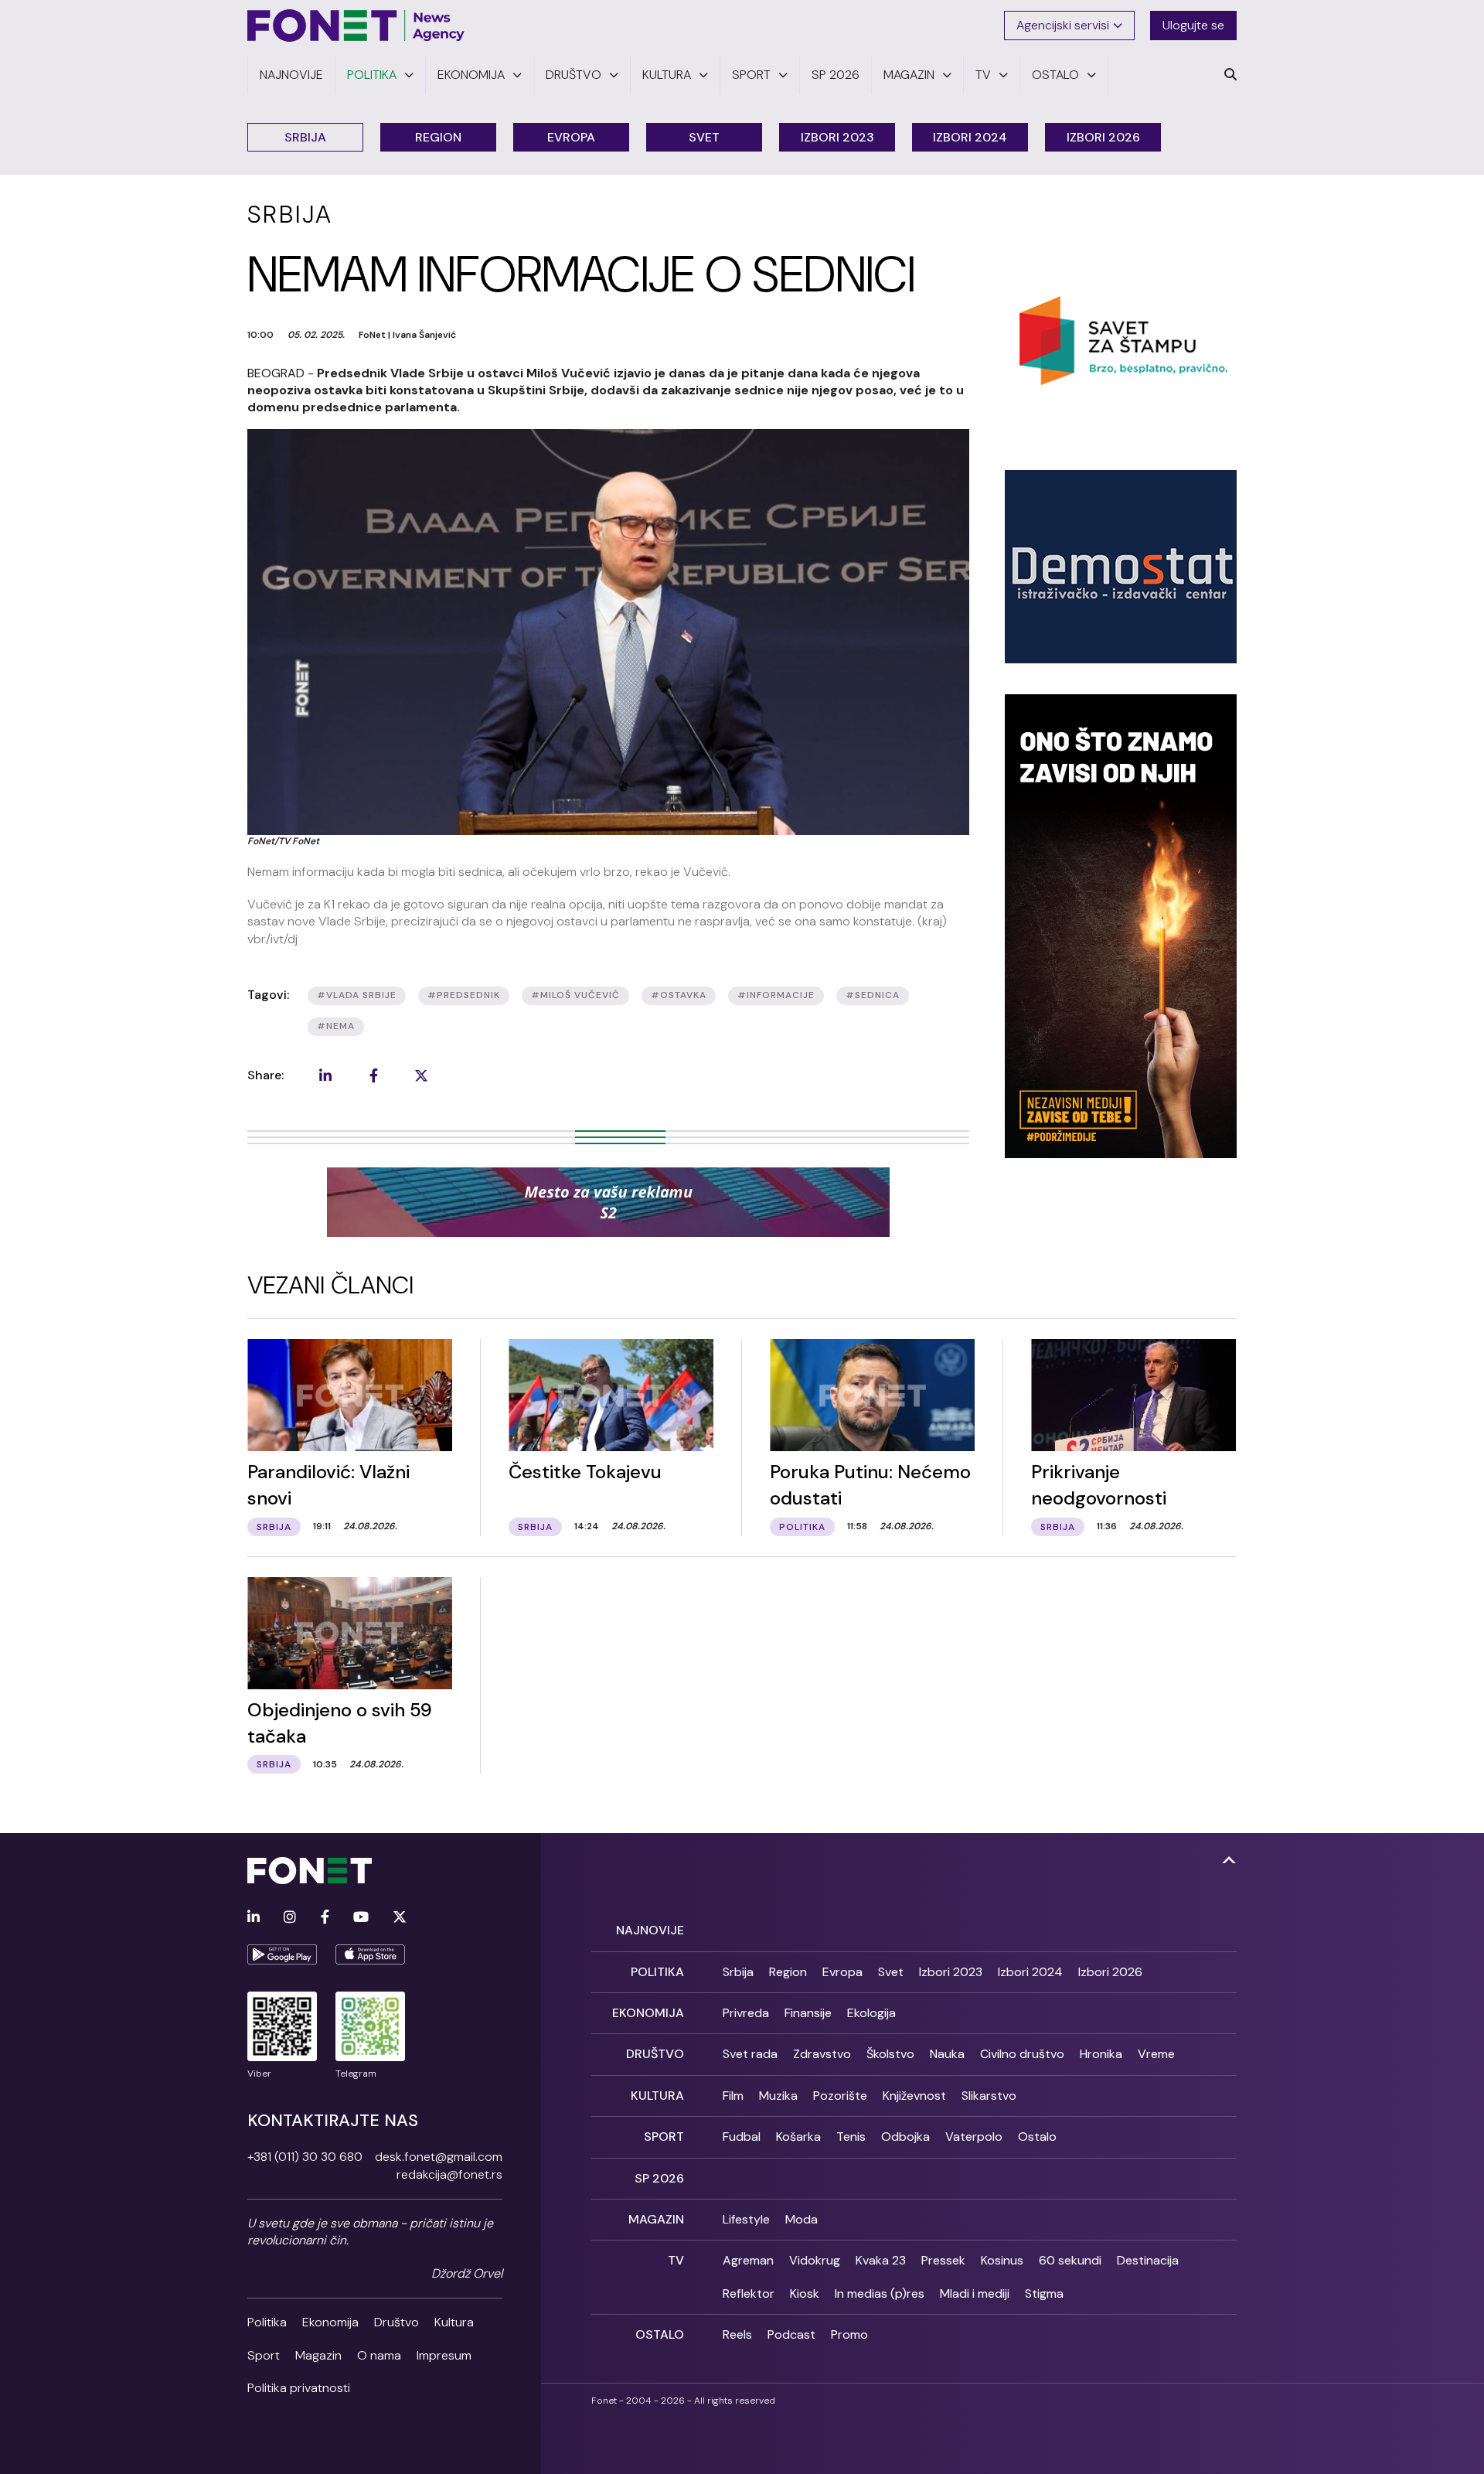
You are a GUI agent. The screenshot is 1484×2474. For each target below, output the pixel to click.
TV (676, 2260)
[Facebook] (325, 1918)
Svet (704, 137)
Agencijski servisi (1063, 25)
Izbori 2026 (1103, 137)
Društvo (397, 2322)
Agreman (748, 2260)
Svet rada (750, 2054)
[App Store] (370, 1954)
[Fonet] (356, 26)
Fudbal (742, 2137)
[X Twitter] (400, 1918)
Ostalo (1037, 2137)
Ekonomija (330, 2322)
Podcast (791, 2334)
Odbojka (905, 2137)
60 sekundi (1070, 2260)
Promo (849, 2334)
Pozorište (840, 2096)
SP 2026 (659, 2178)
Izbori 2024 (970, 137)
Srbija (305, 137)
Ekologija (871, 2013)
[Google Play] (282, 1954)
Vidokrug (815, 2260)
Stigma (1044, 2293)
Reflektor (749, 2293)
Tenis (851, 2137)
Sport (264, 2355)
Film (733, 2096)
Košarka (798, 2137)
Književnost (914, 2096)
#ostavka (679, 995)
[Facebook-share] (373, 1075)
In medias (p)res (880, 2293)
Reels (737, 2334)
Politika (267, 2322)
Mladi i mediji (975, 2293)
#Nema (336, 1026)
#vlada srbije (357, 995)
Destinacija (1148, 2260)
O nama (379, 2355)
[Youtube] (361, 1918)
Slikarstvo (989, 2096)
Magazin (318, 2355)
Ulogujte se (1193, 25)
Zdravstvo (822, 2054)
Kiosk (805, 2293)
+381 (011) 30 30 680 (305, 2157)
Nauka (947, 2054)
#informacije (776, 995)
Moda (802, 2219)
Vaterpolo (974, 2137)
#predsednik (464, 995)
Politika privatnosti (299, 2388)
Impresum (444, 2355)
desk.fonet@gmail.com (439, 2157)
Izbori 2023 (837, 137)
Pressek (943, 2260)
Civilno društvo (1022, 2054)
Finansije (808, 2013)
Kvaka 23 (881, 2260)
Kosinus (1002, 2260)
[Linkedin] (254, 1918)
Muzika (778, 2096)
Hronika (1101, 2054)
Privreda (746, 2013)
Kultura (454, 2322)
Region (438, 137)
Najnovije (650, 1930)
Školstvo (890, 2054)
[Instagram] (290, 1918)
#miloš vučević (575, 995)
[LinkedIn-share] (325, 1075)
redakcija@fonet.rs (449, 2174)
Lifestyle (746, 2219)
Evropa (571, 137)
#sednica (873, 995)
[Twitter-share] (421, 1075)
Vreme (1156, 2054)
